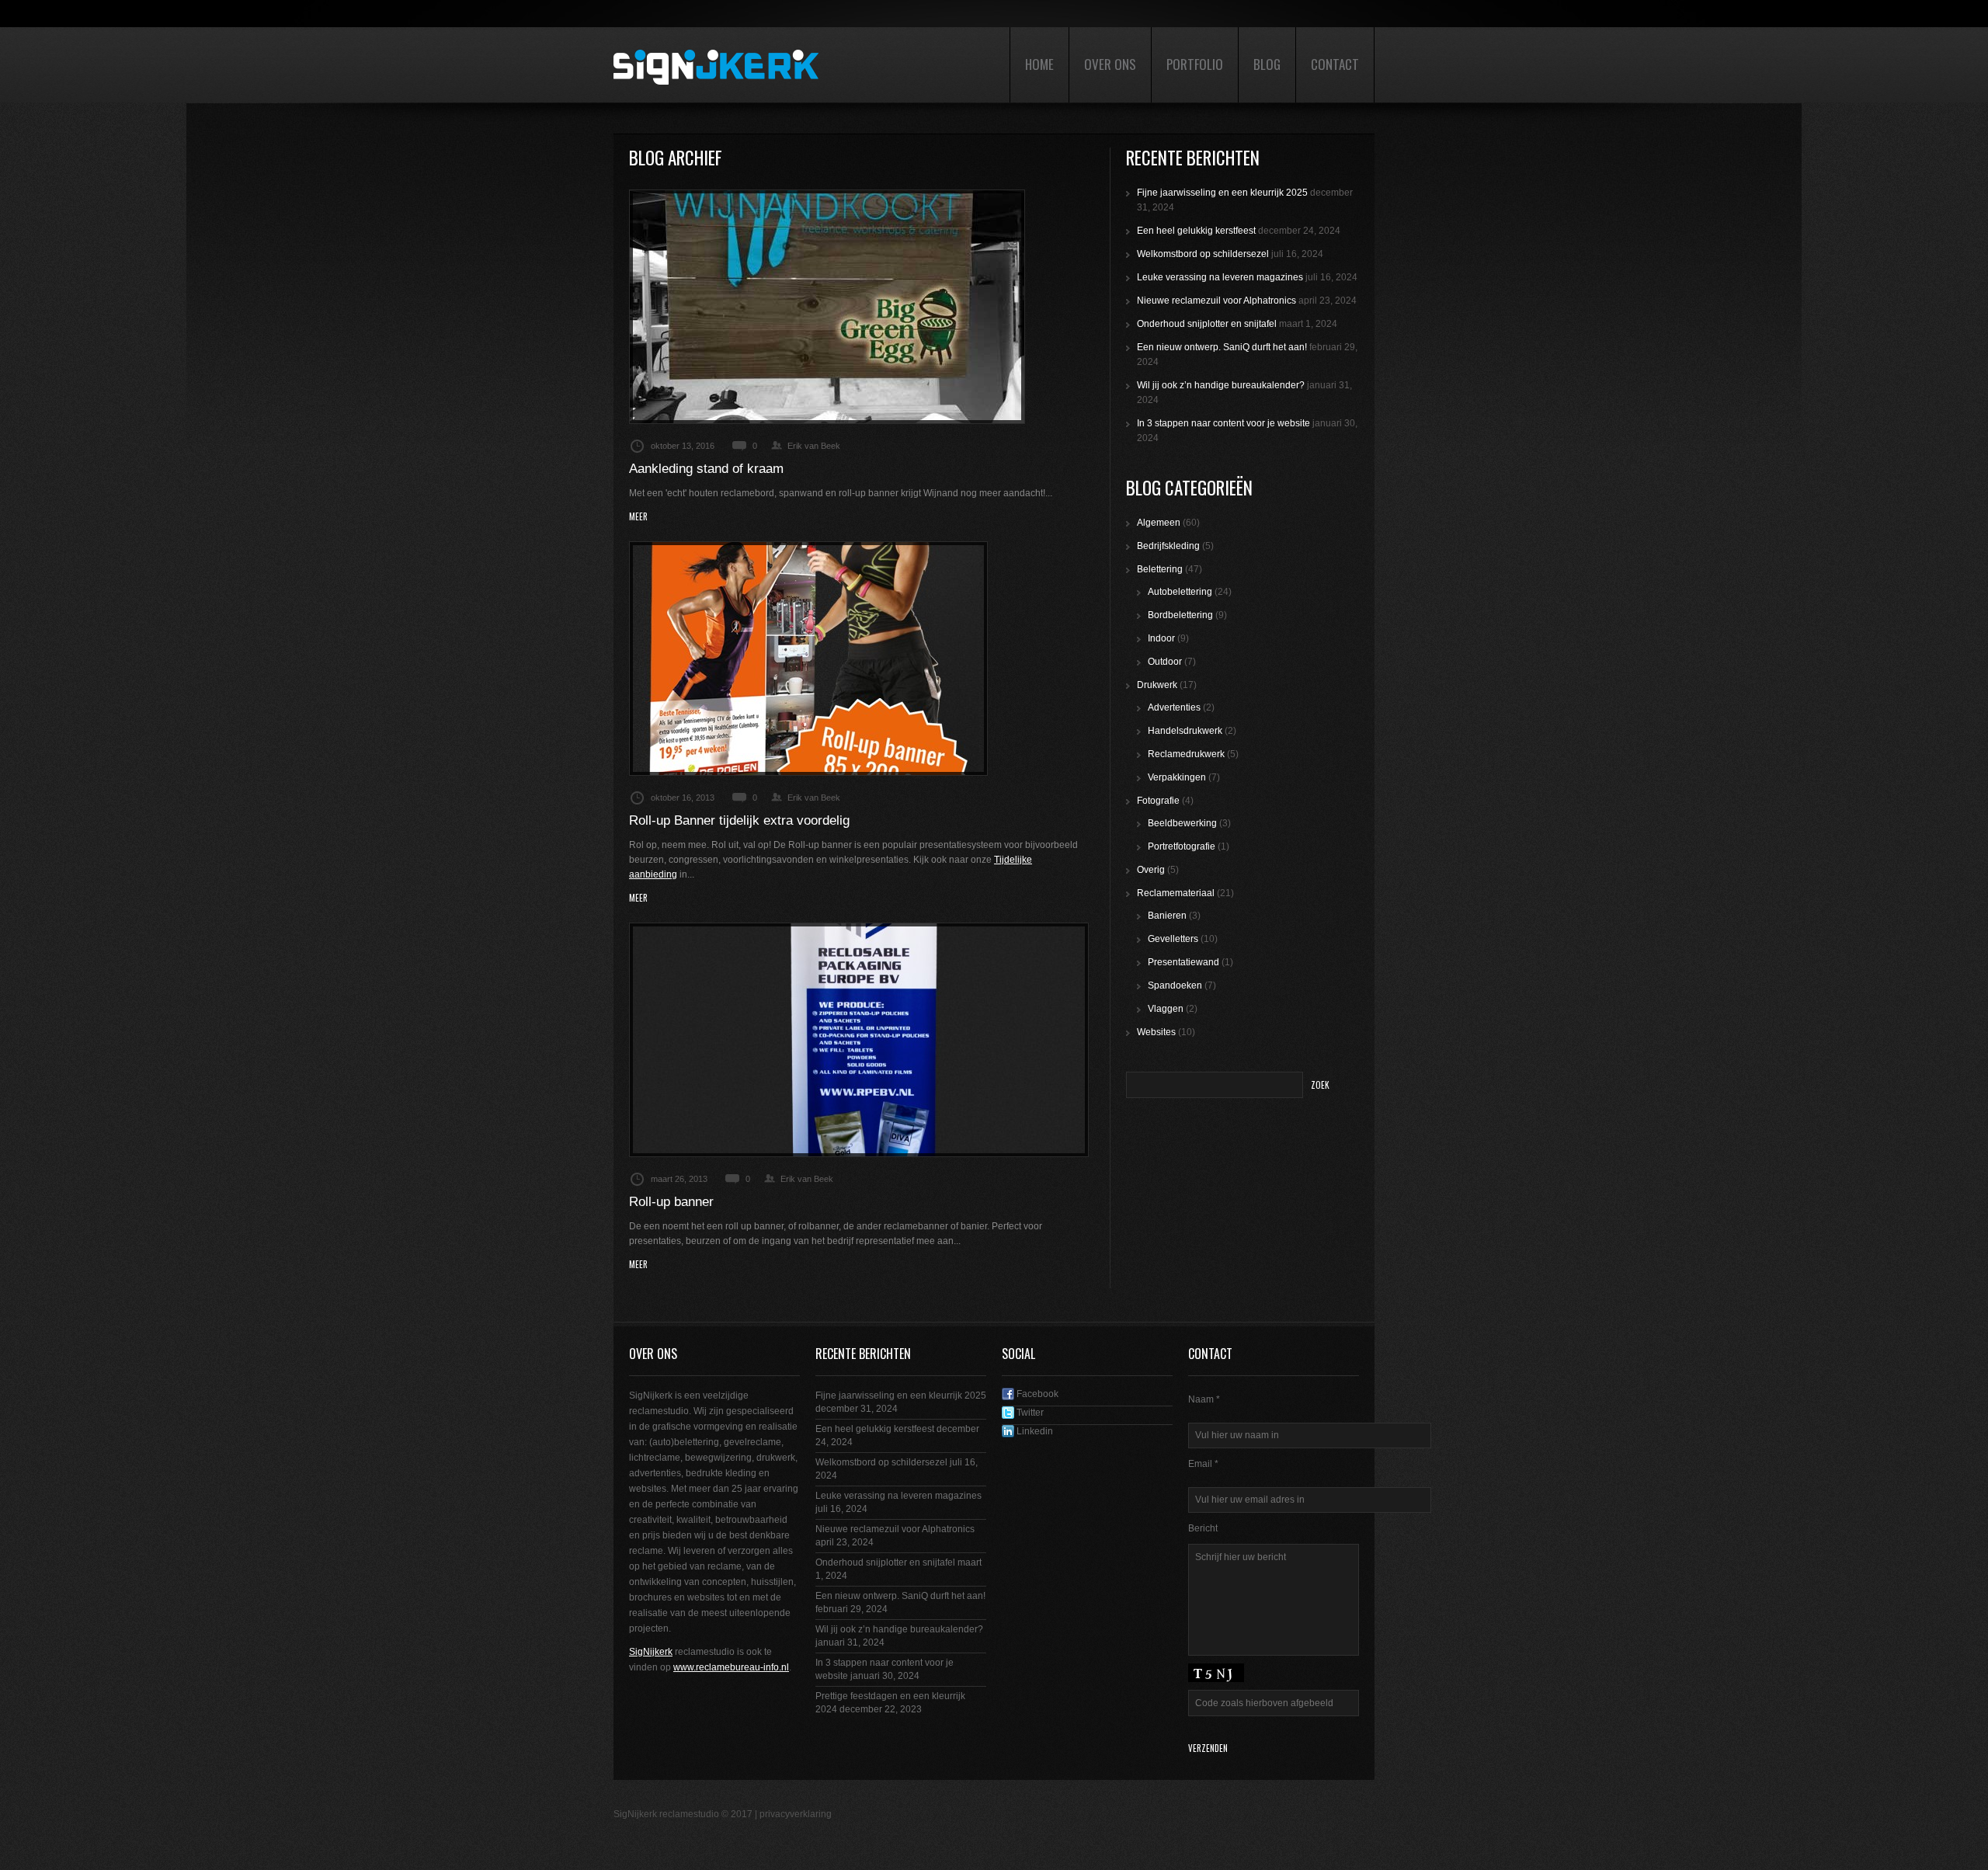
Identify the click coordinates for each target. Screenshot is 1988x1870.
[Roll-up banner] (859, 1040)
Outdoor (1165, 662)
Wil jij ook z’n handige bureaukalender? (1221, 385)
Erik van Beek (814, 446)
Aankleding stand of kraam (706, 469)
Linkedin (1034, 1431)
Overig (1151, 870)
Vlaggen (1166, 1009)
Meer (638, 517)
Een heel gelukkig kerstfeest (1196, 231)
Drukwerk (1157, 685)
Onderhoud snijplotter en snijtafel (1207, 324)
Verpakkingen (1177, 777)
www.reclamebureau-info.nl (731, 1667)
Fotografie (1158, 801)
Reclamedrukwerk (1186, 754)
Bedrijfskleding (1168, 546)
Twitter (1029, 1413)
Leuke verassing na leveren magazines (1220, 277)
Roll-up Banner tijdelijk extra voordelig (739, 820)
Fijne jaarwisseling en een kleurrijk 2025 (1222, 193)
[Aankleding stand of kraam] (827, 307)
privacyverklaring (796, 1814)
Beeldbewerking (1182, 823)
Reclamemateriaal (1176, 893)
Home (1039, 64)
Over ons (1110, 64)
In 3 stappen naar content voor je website (1223, 423)
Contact (1335, 64)
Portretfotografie (1182, 846)
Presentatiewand (1183, 962)
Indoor (1161, 638)
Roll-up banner (671, 1202)
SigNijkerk (651, 1652)
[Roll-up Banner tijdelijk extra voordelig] (808, 659)
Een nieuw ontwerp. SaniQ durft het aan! (1222, 347)
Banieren (1167, 916)
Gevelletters (1173, 939)
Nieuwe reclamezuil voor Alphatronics (1216, 301)
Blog (1267, 64)
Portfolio (1195, 64)
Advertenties (1174, 707)
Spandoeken (1175, 985)
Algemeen (1159, 523)
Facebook (1036, 1394)
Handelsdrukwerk (1185, 731)
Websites (1156, 1032)
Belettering (1160, 569)
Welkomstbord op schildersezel (1203, 254)
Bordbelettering (1180, 615)
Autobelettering (1180, 592)
